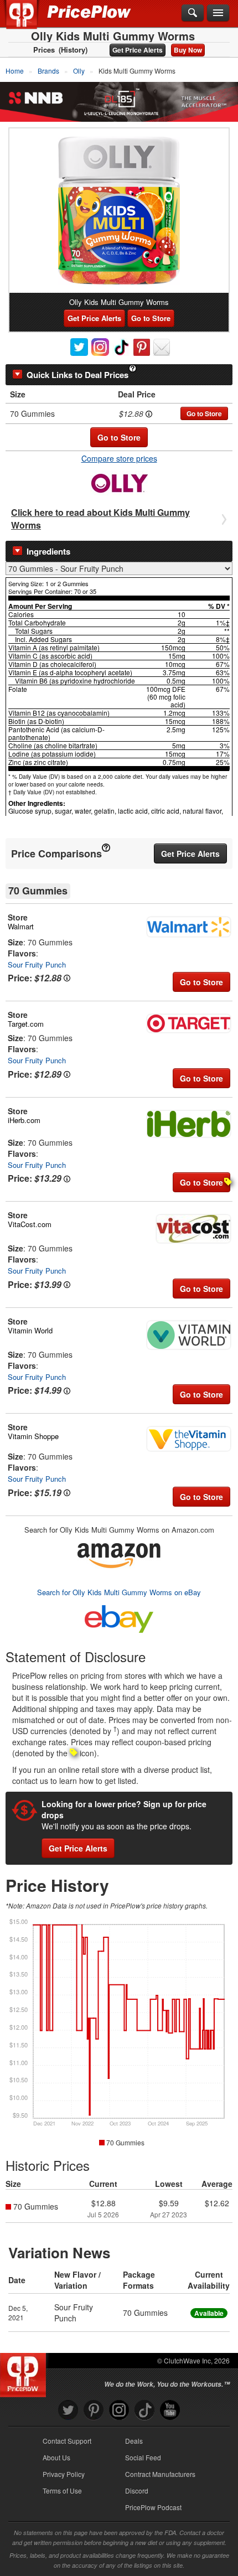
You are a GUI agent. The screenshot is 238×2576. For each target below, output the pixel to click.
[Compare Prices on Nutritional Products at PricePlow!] (25, 2372)
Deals (134, 2441)
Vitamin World (30, 1330)
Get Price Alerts (138, 50)
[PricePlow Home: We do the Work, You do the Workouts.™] (30, 21)
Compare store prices (119, 458)
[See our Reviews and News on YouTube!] (170, 2410)
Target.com (26, 1024)
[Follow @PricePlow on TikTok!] (144, 2410)
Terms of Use (62, 2490)
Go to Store (151, 318)
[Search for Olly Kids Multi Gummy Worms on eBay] (119, 1617)
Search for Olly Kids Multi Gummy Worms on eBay (119, 1592)
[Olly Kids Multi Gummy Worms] (119, 211)
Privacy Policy (64, 2474)
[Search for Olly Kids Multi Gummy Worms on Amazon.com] (119, 1553)
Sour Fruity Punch (37, 964)
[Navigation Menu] (218, 13)
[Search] (193, 13)
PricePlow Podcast (153, 2507)
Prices (44, 50)
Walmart (21, 926)
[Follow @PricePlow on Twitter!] (68, 2410)
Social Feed (143, 2457)
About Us (56, 2457)
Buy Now (188, 50)
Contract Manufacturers (160, 2474)
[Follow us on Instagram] (119, 2410)
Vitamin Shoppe (33, 1436)
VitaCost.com (30, 1224)
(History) (73, 50)
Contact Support (67, 2441)
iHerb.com (24, 1120)
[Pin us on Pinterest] (94, 2410)
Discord (137, 2490)
